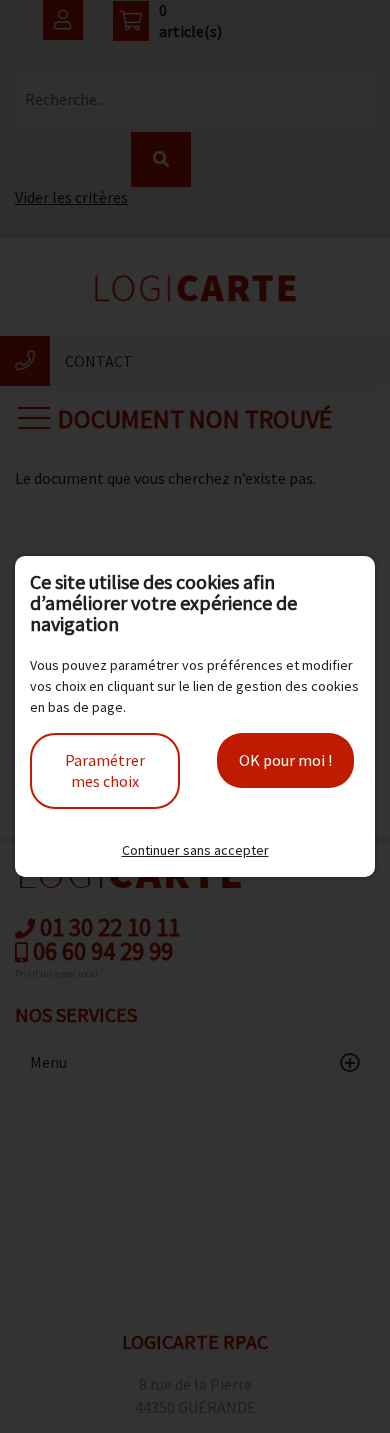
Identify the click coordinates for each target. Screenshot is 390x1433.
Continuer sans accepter (195, 850)
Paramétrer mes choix (105, 770)
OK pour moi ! (285, 760)
